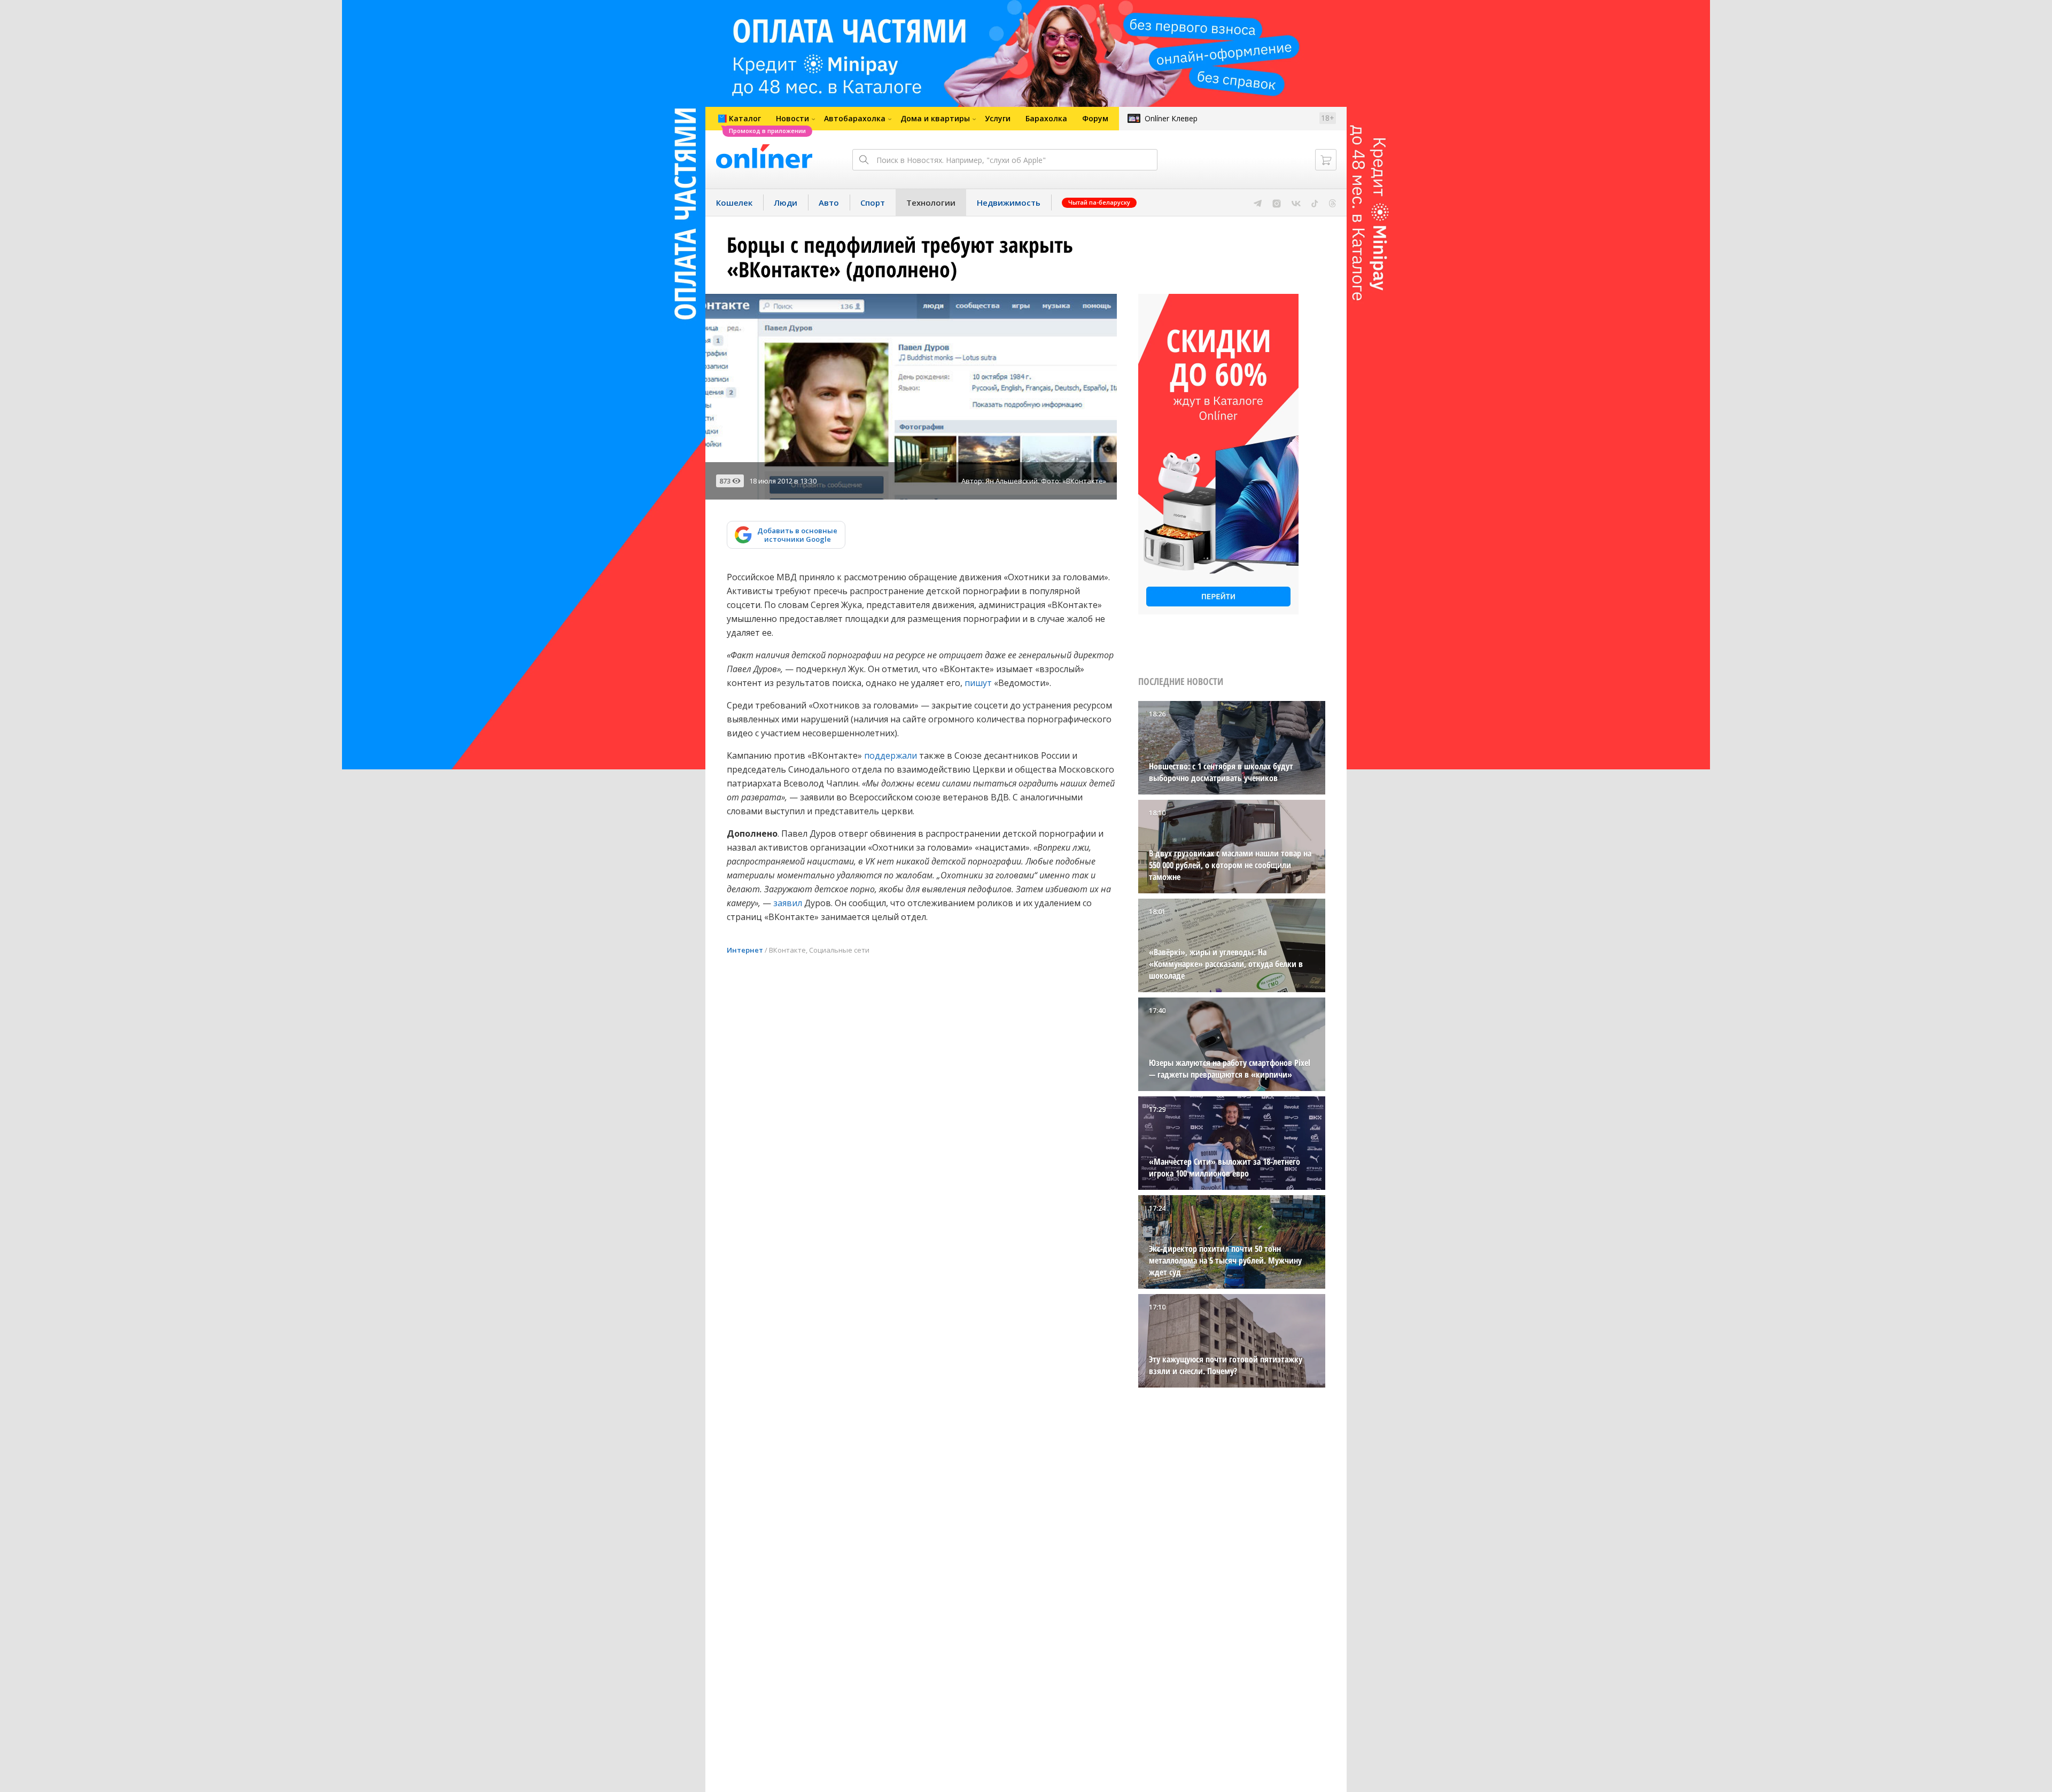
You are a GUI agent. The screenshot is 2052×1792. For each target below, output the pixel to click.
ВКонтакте (787, 950)
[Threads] (1332, 202)
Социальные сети (839, 950)
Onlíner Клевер (1171, 118)
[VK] (1296, 202)
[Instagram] (1277, 202)
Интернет (745, 950)
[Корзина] (1326, 160)
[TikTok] (1315, 202)
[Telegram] (1258, 202)
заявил (788, 903)
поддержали (891, 755)
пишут (978, 683)
